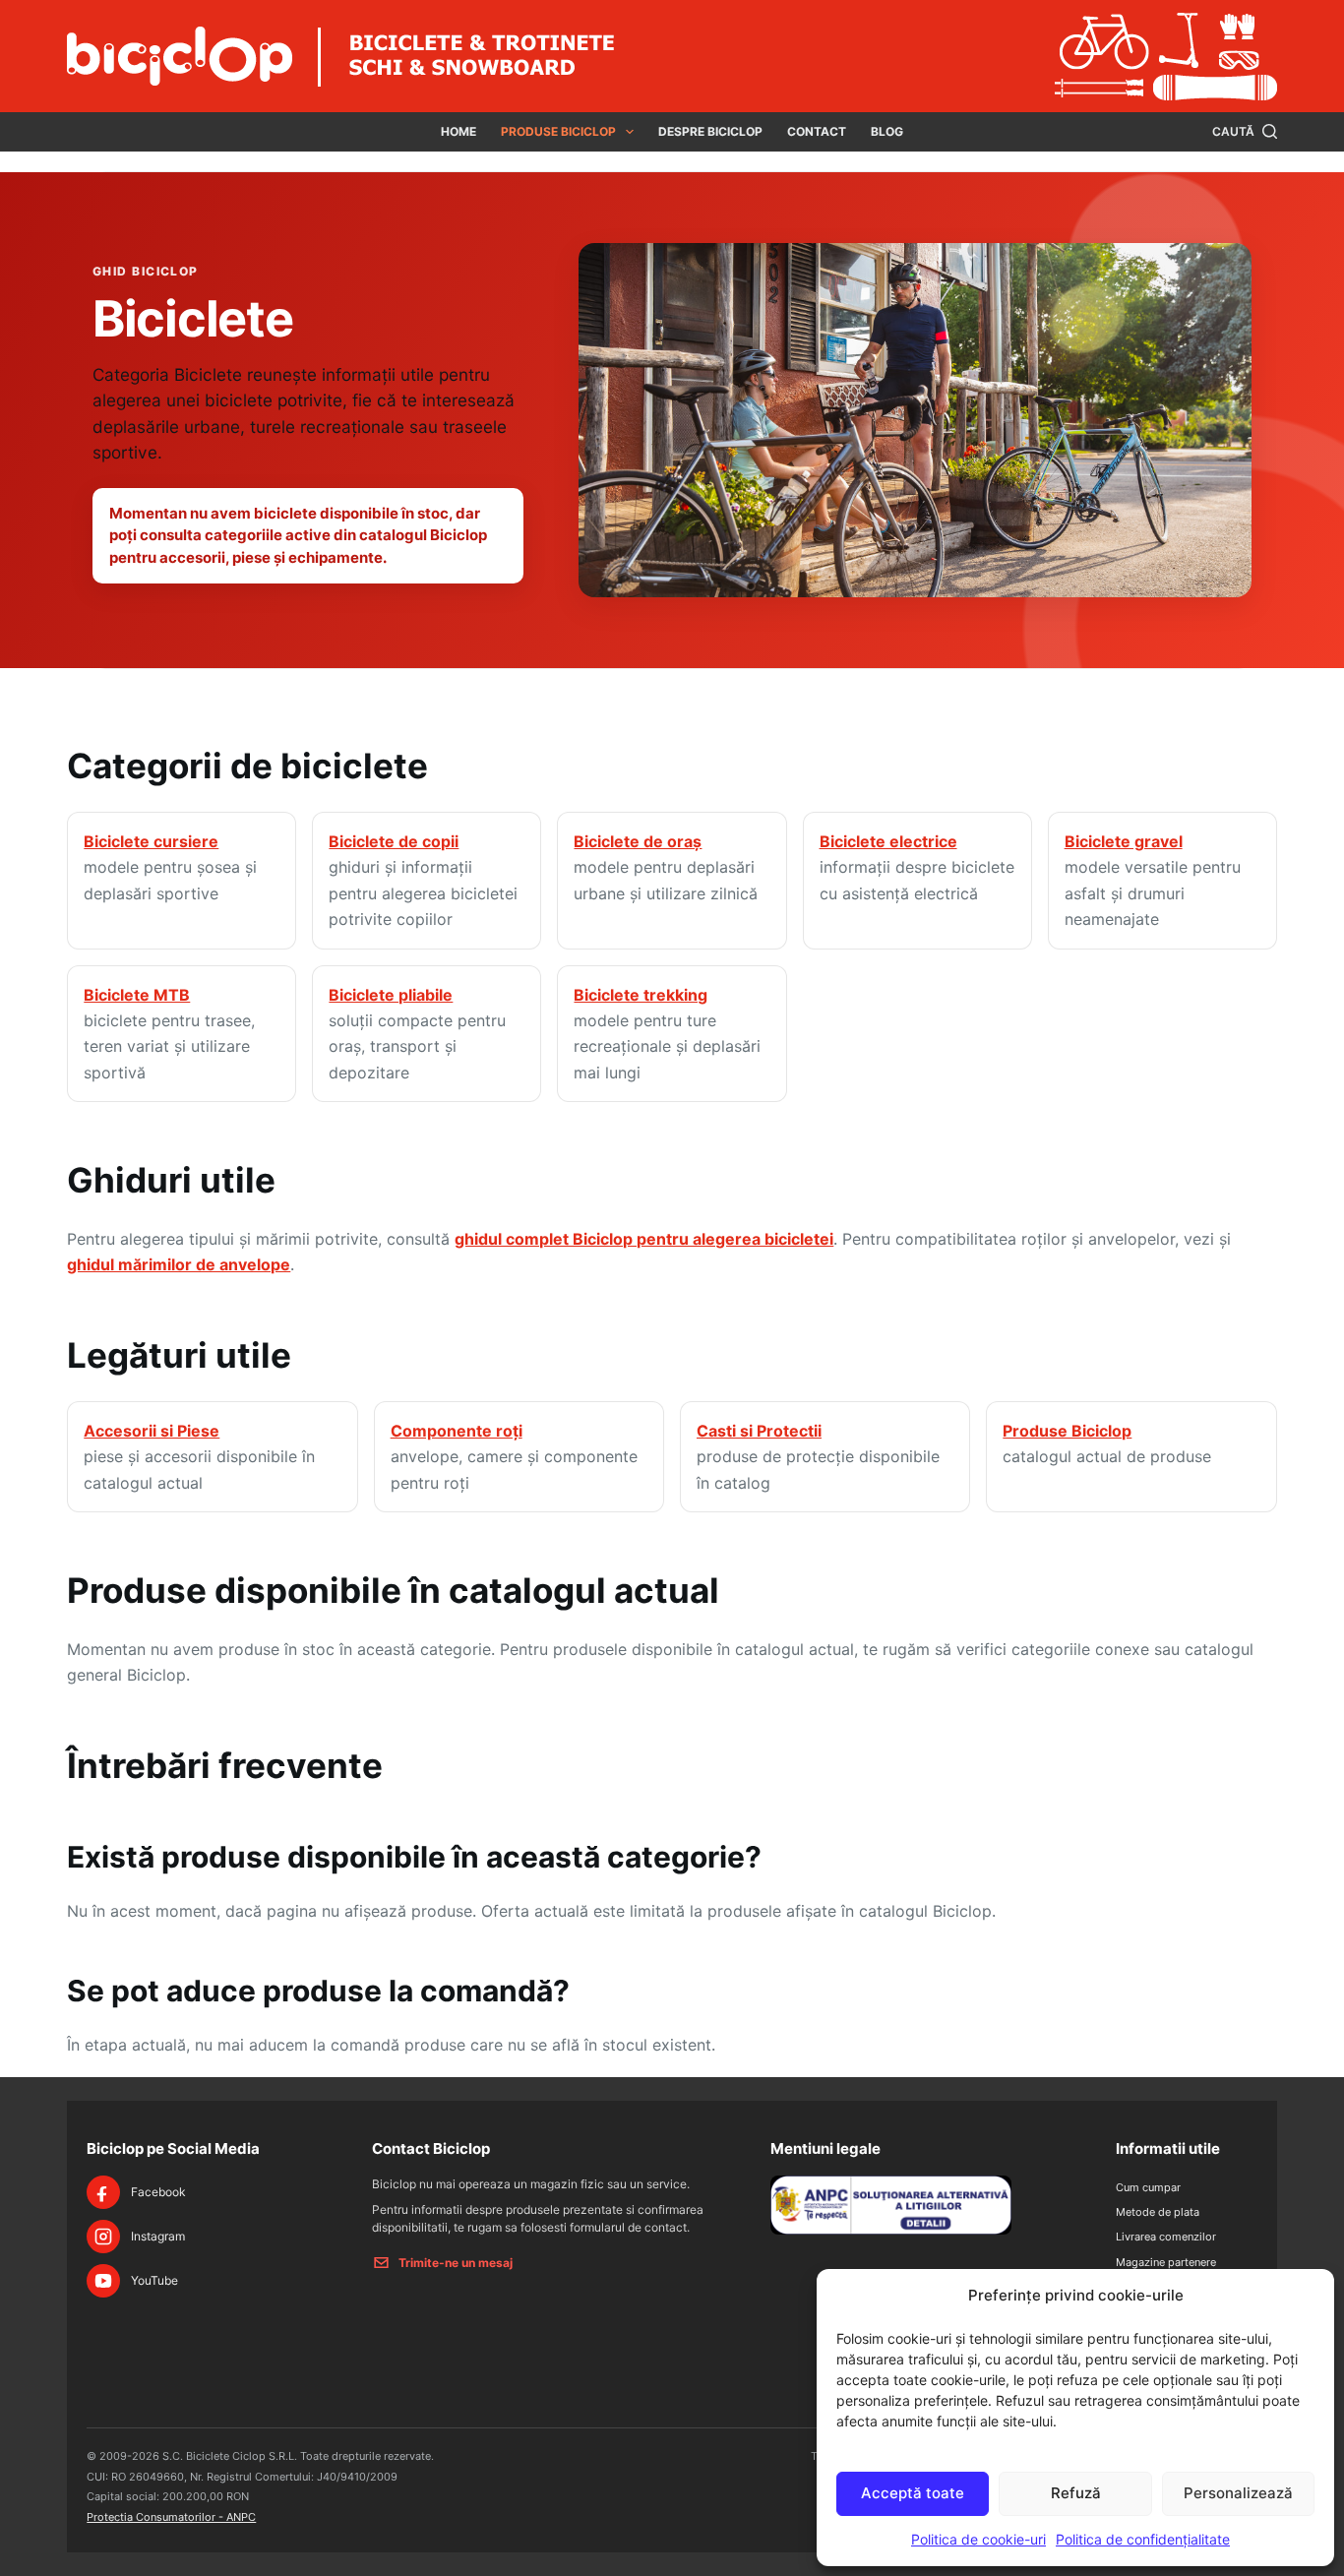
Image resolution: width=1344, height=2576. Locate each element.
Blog (887, 131)
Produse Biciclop (558, 131)
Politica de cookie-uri (978, 2539)
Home (458, 131)
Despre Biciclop (710, 131)
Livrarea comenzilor (1166, 2237)
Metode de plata (1158, 2212)
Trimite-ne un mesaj (456, 2263)
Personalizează (1238, 2493)
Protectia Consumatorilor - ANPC (171, 2517)
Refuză (1076, 2493)
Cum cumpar (1148, 2187)
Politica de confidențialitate (1143, 2539)
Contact (817, 131)
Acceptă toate (913, 2493)
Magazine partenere (1166, 2262)
